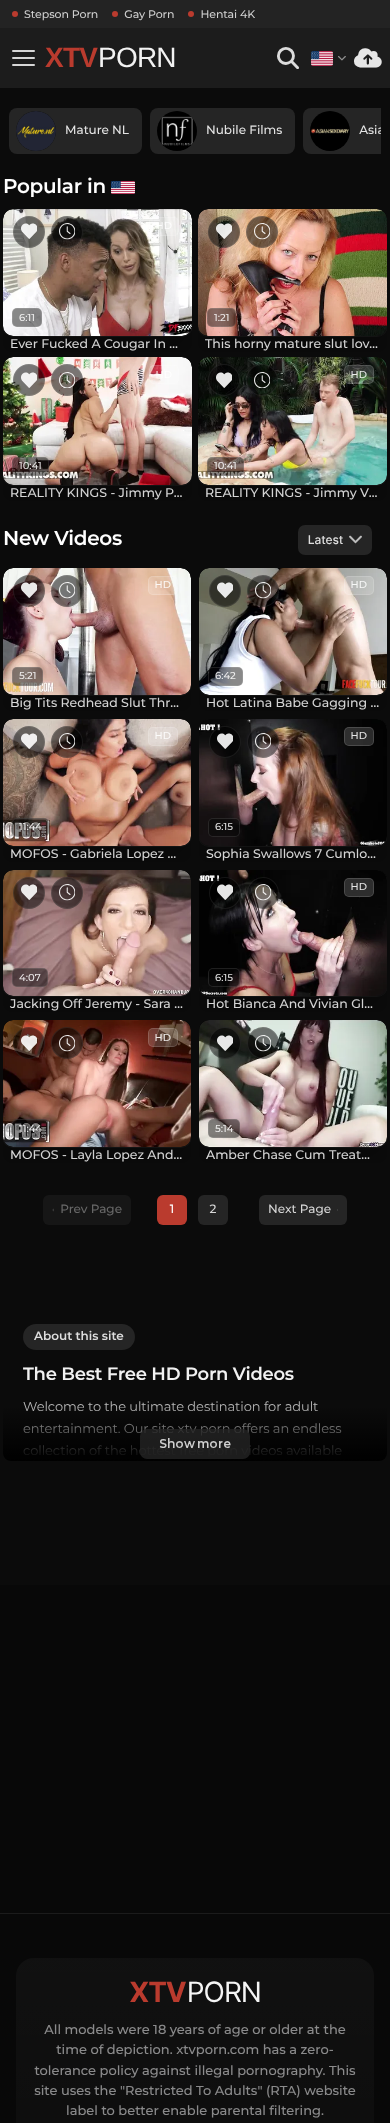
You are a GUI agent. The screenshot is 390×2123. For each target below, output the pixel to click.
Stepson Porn (61, 14)
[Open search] (287, 58)
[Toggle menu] (23, 58)
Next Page (299, 1209)
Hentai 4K (227, 14)
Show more (195, 1443)
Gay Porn (149, 14)
